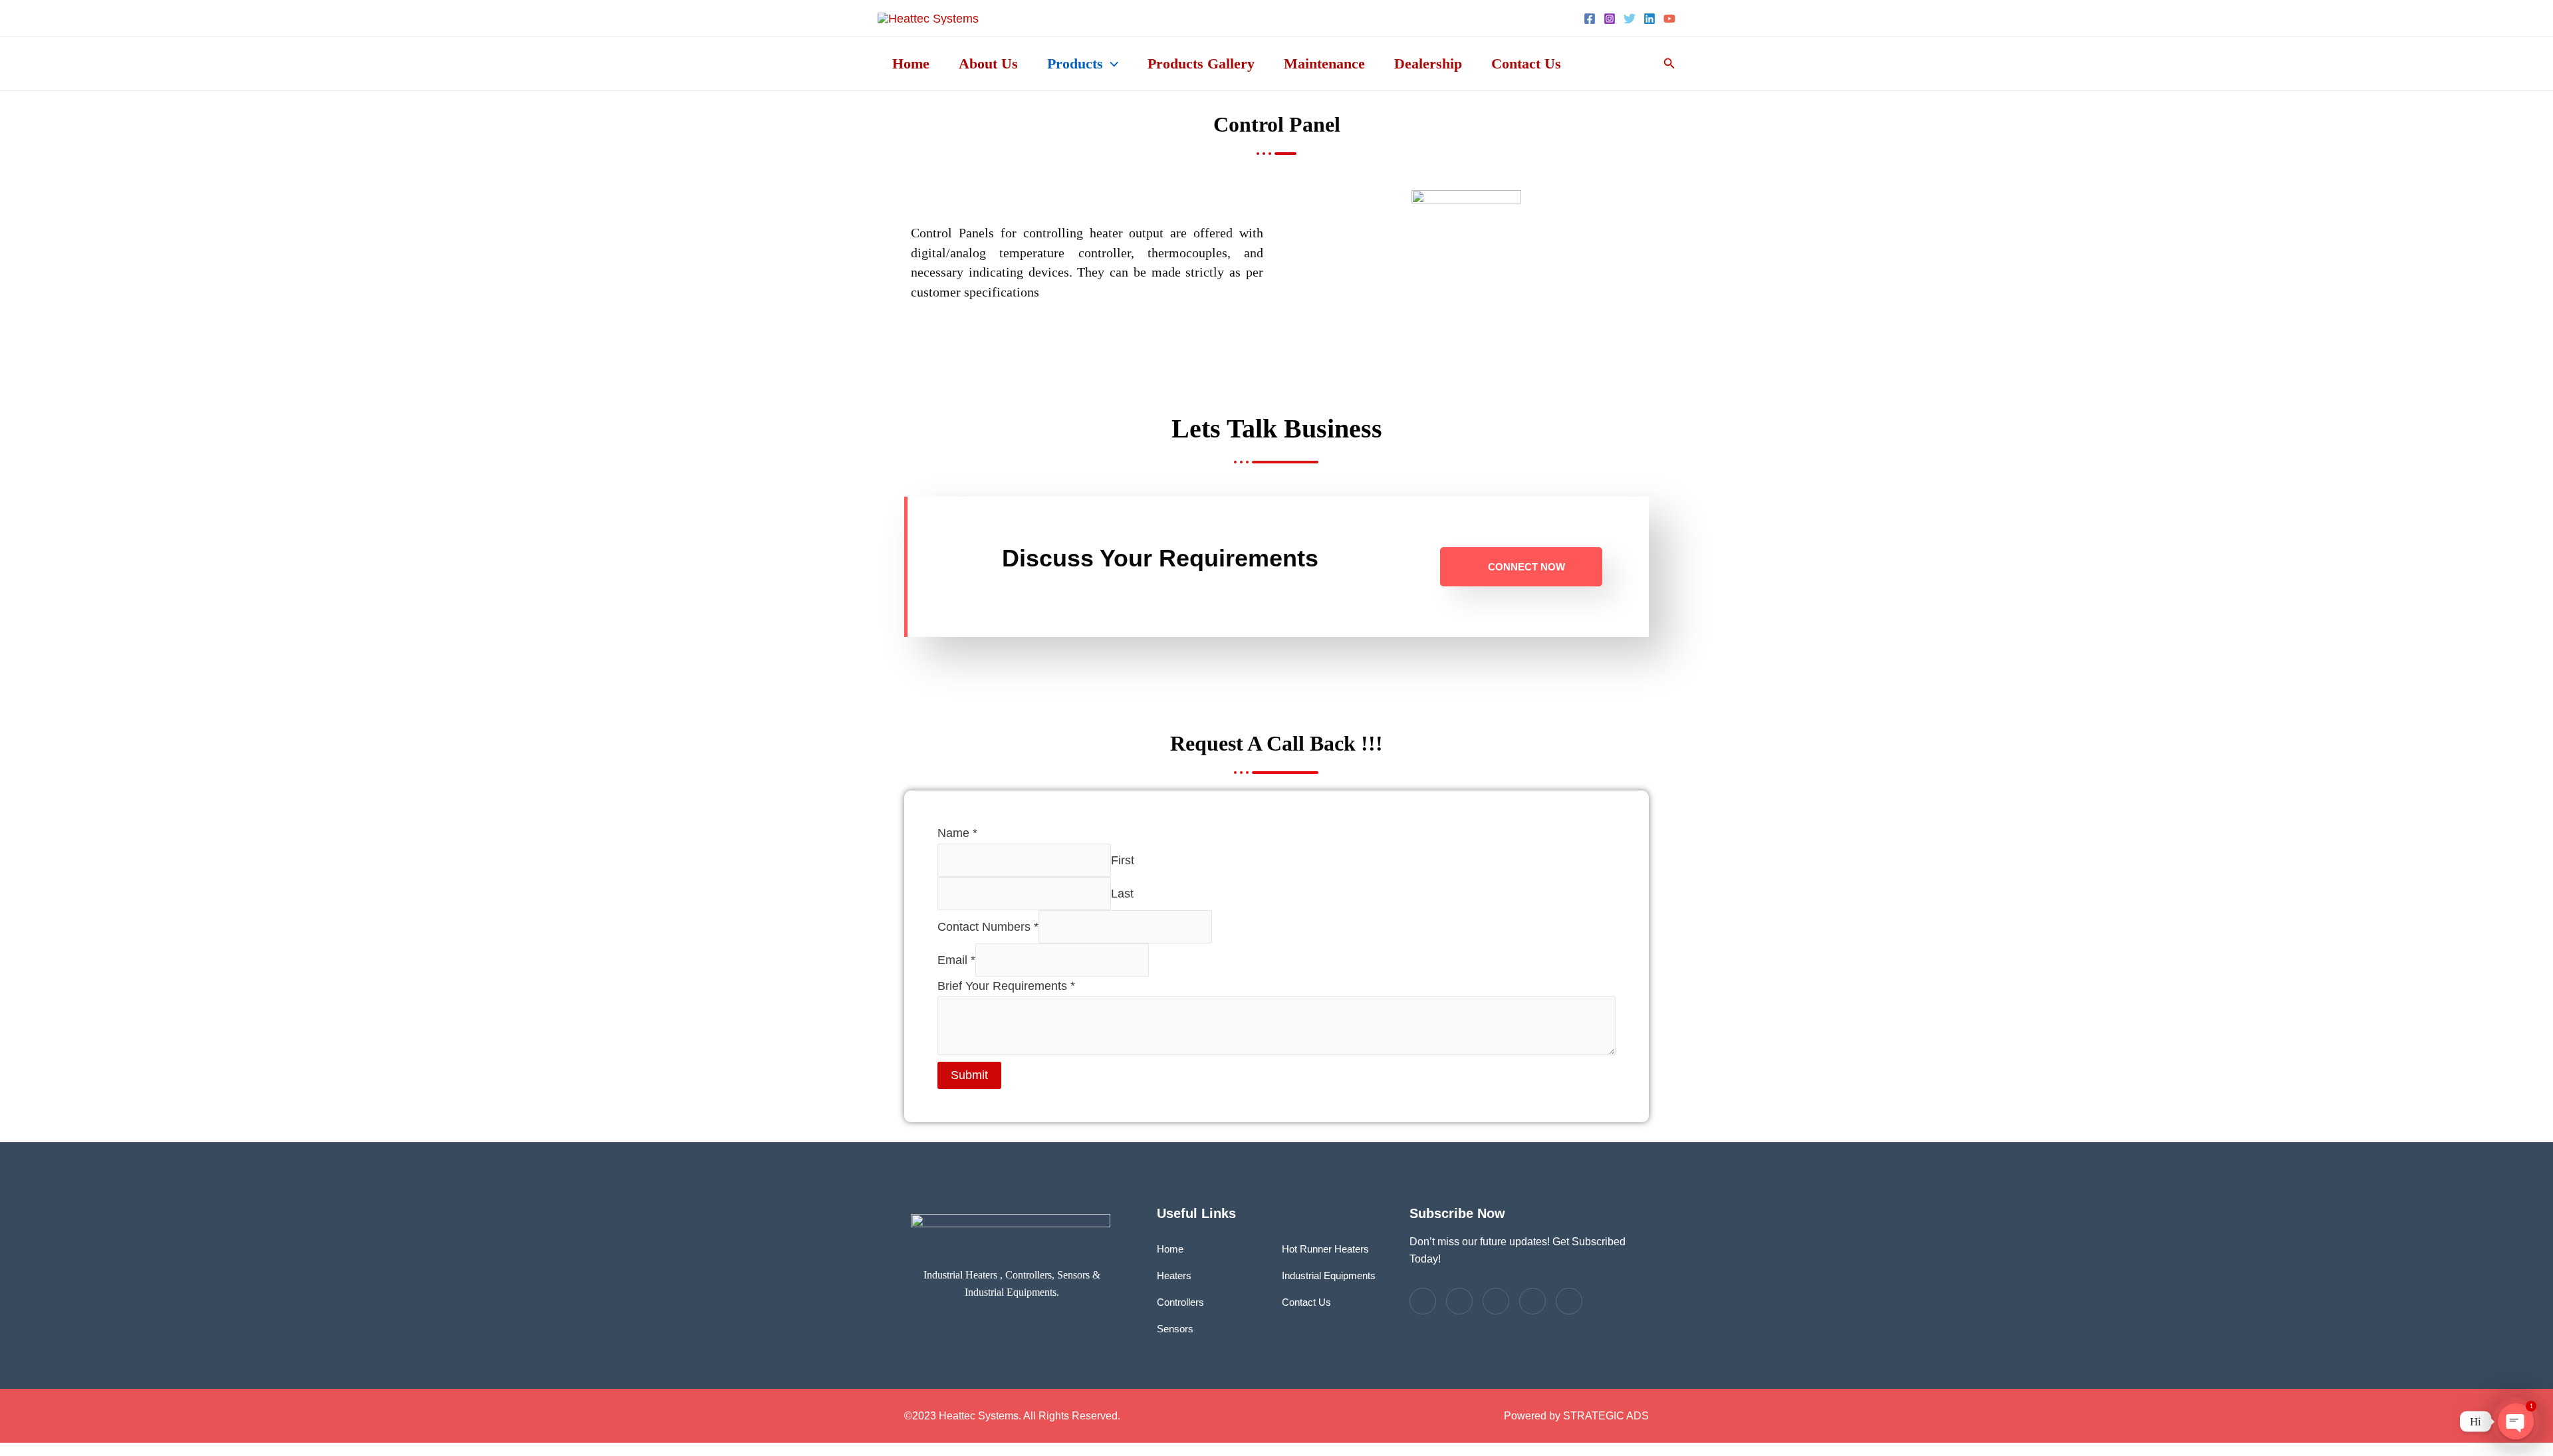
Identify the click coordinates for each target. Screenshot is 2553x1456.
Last (1122, 893)
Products (1075, 63)
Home (911, 63)
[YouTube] (1669, 19)
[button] (1111, 64)
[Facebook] (1590, 19)
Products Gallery (1201, 63)
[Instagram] (1610, 19)
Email (956, 959)
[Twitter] (1630, 19)
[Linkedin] (1649, 19)
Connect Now (1526, 567)
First (1123, 860)
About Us (988, 63)
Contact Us (1526, 63)
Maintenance (1324, 63)
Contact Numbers (988, 926)
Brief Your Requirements (1006, 986)
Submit (969, 1075)
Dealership (1428, 63)
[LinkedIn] (1496, 1301)
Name (957, 833)
